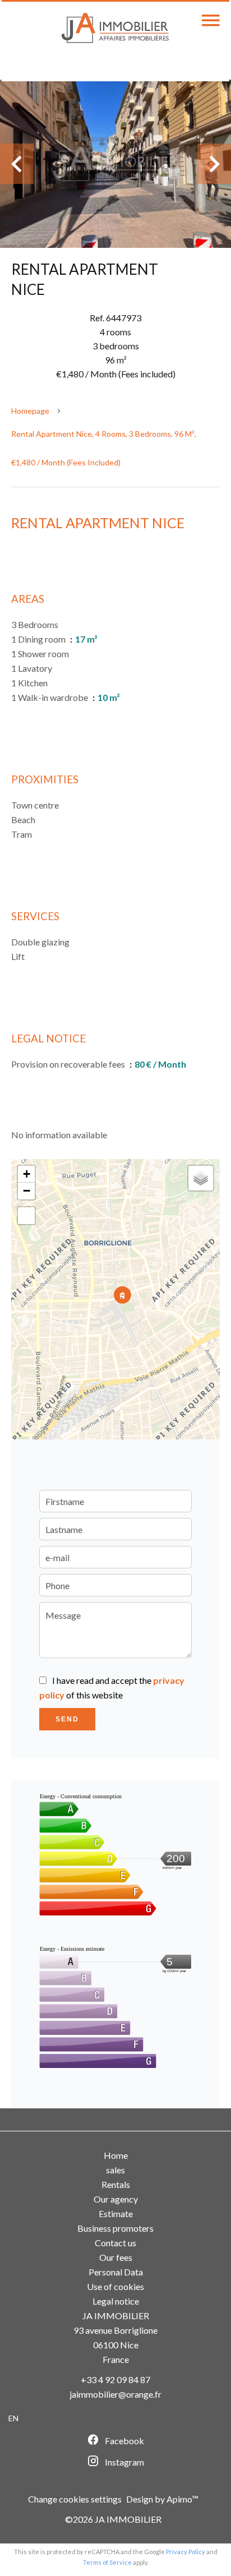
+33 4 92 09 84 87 (115, 2379)
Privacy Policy (186, 2552)
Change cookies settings (75, 2499)
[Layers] (201, 1178)
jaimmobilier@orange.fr (115, 2394)
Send (67, 1719)
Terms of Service (107, 2562)
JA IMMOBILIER (116, 2316)
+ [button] (27, 1174)
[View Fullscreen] (26, 1216)
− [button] (27, 1191)
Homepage (30, 411)
